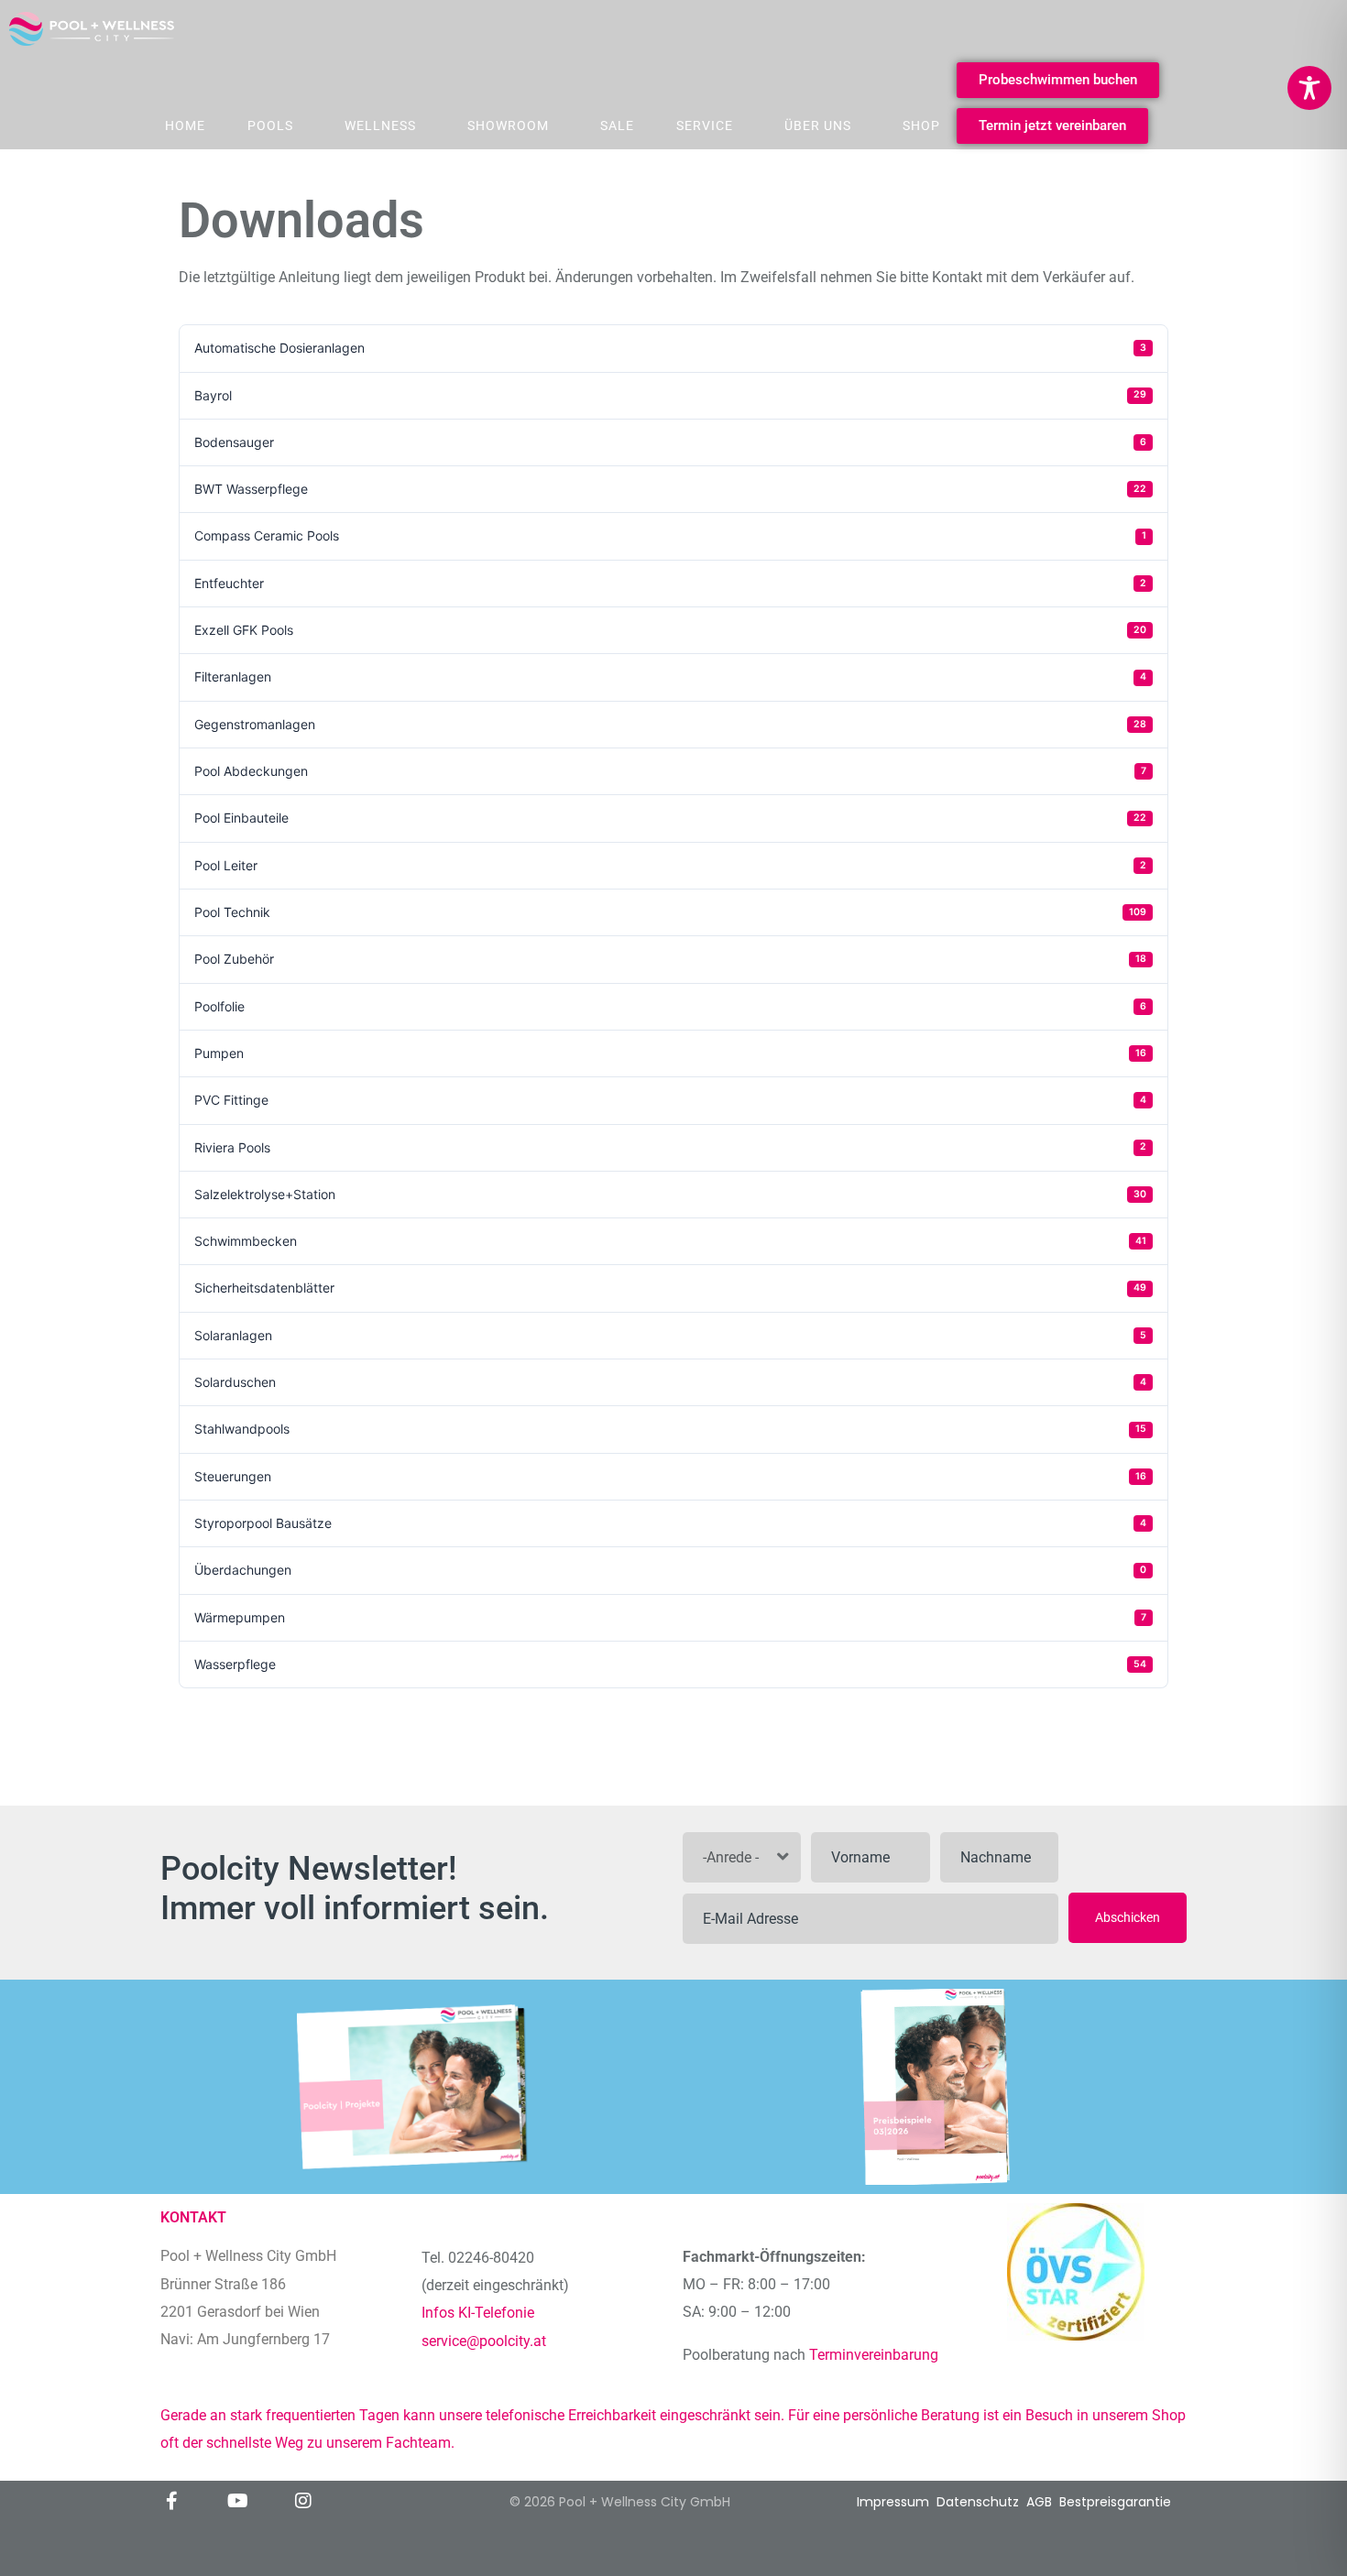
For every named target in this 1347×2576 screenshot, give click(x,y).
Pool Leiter (670, 865)
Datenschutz (978, 2502)
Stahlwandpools (670, 1429)
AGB (1039, 2502)
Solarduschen (670, 1382)
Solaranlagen (670, 1335)
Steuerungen (670, 1476)
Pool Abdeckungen (670, 771)
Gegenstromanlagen (670, 724)
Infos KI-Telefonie (478, 2313)
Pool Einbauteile (670, 818)
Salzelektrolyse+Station (670, 1194)
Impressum (893, 2502)
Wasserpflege (670, 1664)
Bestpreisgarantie (1115, 2502)
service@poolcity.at (484, 2341)
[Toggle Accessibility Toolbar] (1309, 88)
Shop (921, 126)
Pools (270, 126)
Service (705, 126)
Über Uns (818, 126)
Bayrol (670, 395)
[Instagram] (303, 2501)
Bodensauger (670, 442)
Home (185, 126)
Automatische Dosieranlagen (670, 348)
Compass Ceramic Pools (670, 535)
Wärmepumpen (670, 1617)
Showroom (508, 126)
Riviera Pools (670, 1147)
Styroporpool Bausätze (670, 1523)
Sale (617, 126)
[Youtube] (237, 2501)
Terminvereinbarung (876, 2355)
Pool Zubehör (670, 959)
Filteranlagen (670, 677)
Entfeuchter (670, 583)
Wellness (380, 126)
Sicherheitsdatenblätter (670, 1288)
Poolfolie (670, 1006)
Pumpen (670, 1053)
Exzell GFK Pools (670, 630)
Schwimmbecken (670, 1241)
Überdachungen (670, 1570)
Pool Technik (670, 912)
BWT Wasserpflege (670, 489)
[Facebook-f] (171, 2501)
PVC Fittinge (670, 1100)
